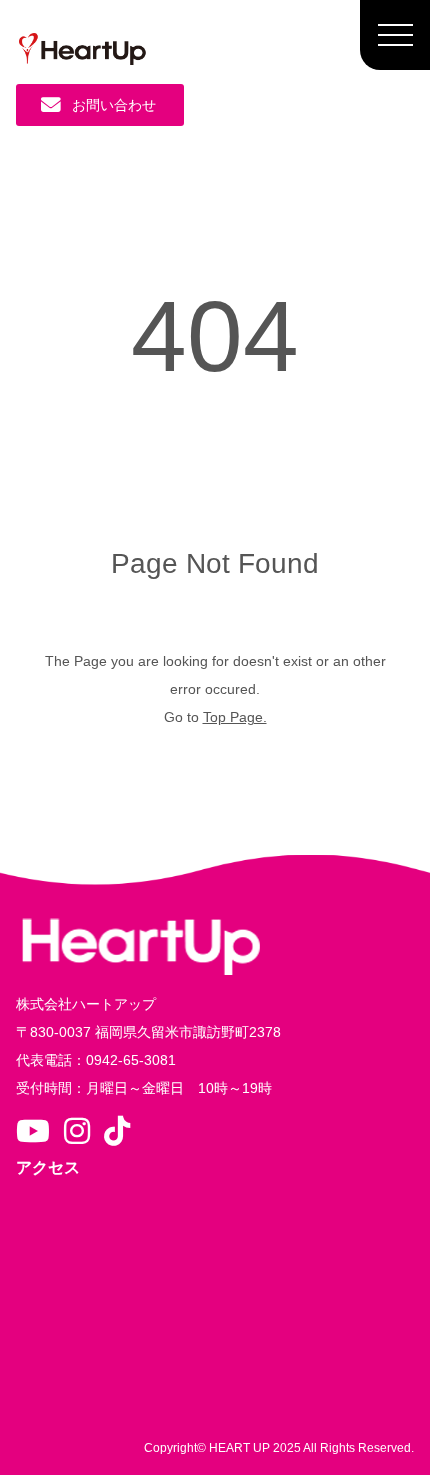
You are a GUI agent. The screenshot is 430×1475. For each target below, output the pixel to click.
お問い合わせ (114, 105)
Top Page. (235, 717)
